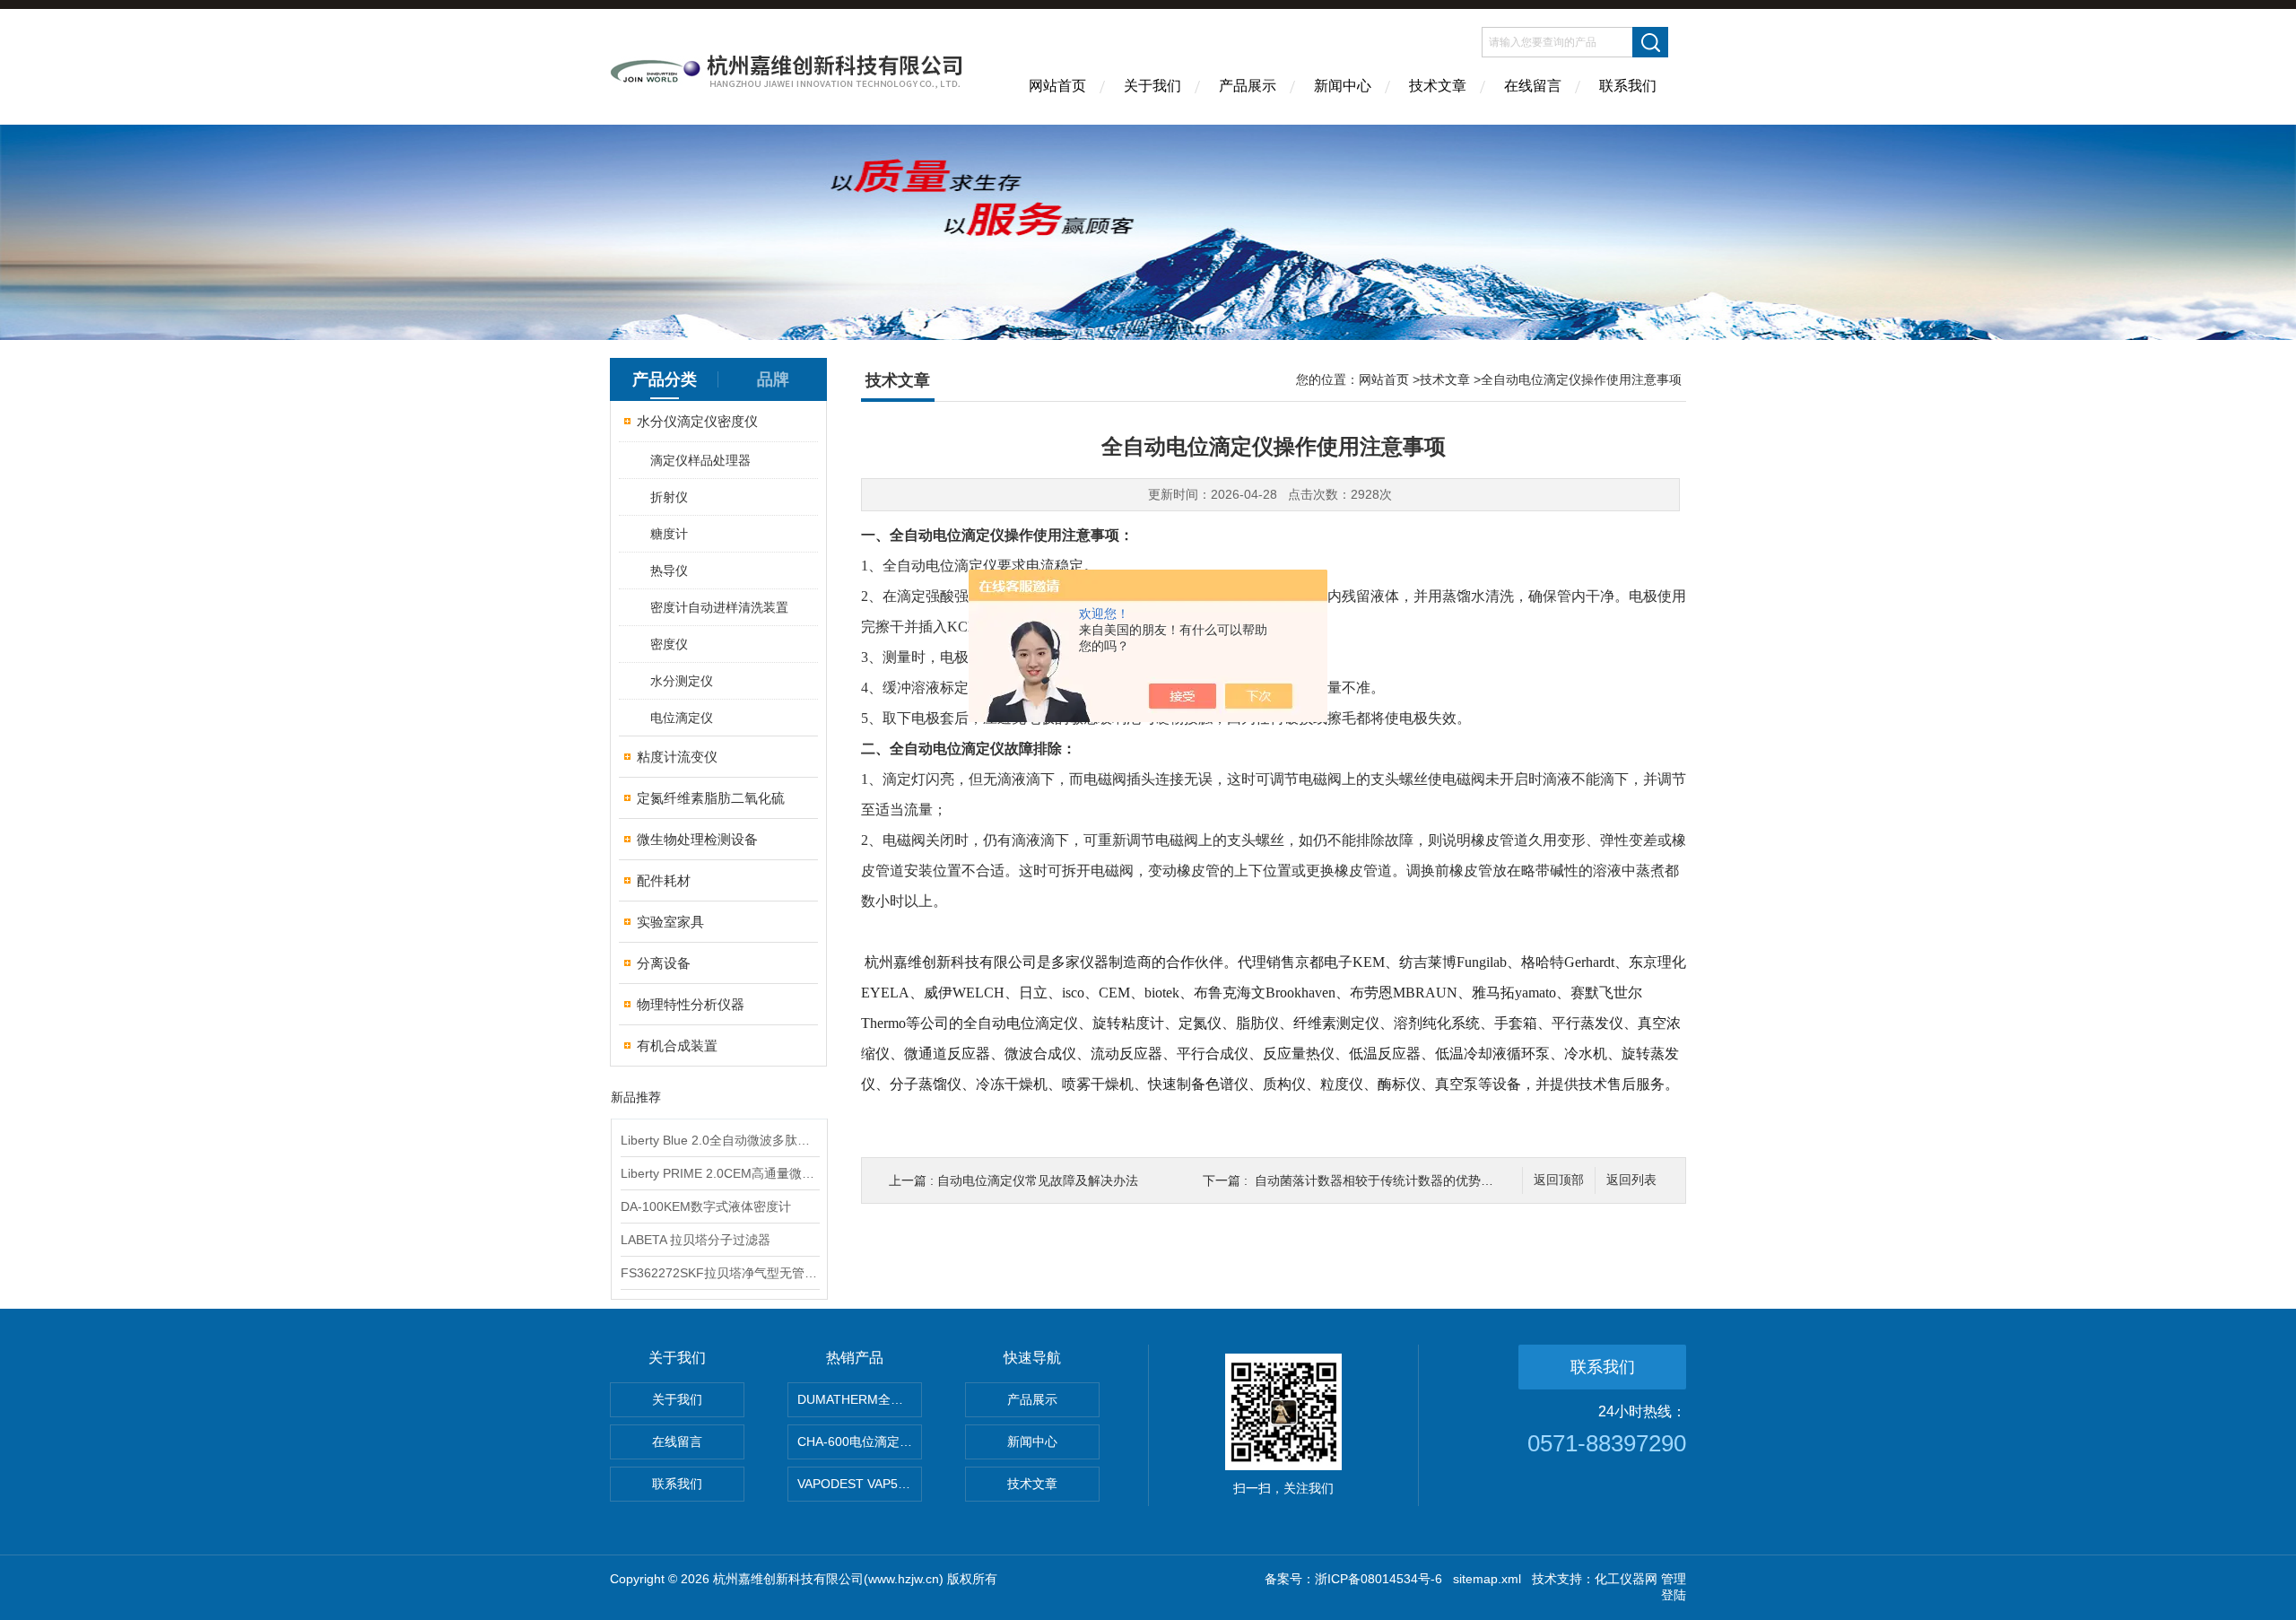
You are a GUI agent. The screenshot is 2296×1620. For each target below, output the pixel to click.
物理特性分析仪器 (691, 1004)
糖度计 (669, 534)
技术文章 (1438, 86)
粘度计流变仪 (677, 757)
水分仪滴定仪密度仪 (697, 421)
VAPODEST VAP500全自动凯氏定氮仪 (860, 1484)
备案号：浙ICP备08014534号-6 (1353, 1579)
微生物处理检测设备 (697, 839)
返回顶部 (1559, 1180)
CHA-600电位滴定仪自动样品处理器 (860, 1441)
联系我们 (1628, 86)
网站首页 (1057, 86)
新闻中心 (1343, 86)
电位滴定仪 (682, 718)
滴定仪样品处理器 (700, 460)
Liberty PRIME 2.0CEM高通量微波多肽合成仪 (719, 1173)
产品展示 (1248, 86)
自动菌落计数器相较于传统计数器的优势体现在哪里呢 (1405, 1180)
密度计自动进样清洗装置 (719, 607)
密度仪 (669, 644)
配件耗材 (664, 880)
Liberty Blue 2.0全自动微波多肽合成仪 (719, 1140)
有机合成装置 (677, 1045)
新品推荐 (636, 1097)
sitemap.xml (1487, 1579)
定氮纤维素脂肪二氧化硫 (711, 798)
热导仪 (669, 570)
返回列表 (1631, 1180)
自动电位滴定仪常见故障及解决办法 (1038, 1180)
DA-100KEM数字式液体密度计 (706, 1206)
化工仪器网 (1626, 1579)
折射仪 (669, 497)
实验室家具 (670, 922)
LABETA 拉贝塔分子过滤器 (696, 1240)
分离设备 (664, 963)
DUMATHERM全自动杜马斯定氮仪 (860, 1399)
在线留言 (1533, 86)
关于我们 (1152, 86)
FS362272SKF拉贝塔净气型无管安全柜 (719, 1273)
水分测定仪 (682, 681)
